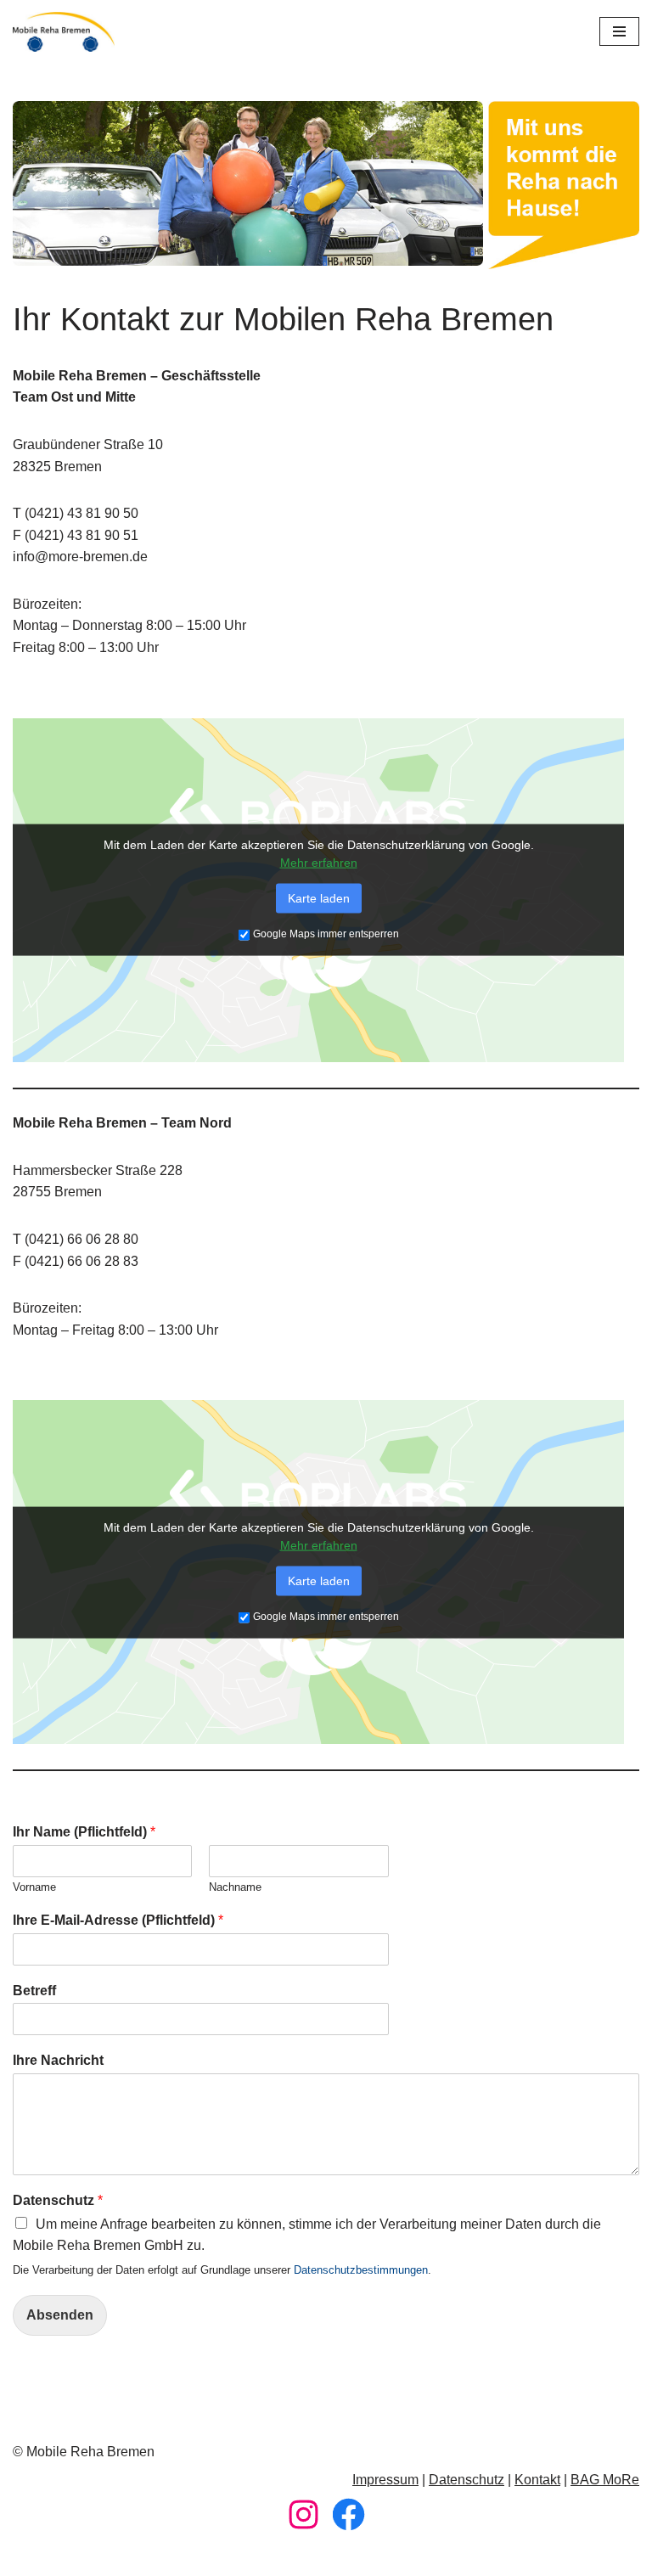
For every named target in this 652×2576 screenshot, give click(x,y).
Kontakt (537, 2480)
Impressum (385, 2480)
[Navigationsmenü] (619, 31)
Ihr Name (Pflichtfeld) (84, 1832)
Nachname (235, 1887)
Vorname (34, 1887)
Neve (240, 2558)
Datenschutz (58, 2200)
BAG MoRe (605, 2480)
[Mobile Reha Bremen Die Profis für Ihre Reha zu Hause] (64, 32)
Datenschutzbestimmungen (361, 2270)
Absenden (60, 2315)
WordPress (394, 2558)
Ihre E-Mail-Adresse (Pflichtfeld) (118, 1920)
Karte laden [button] (319, 898)
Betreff (34, 1991)
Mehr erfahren (319, 863)
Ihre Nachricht (58, 2060)
